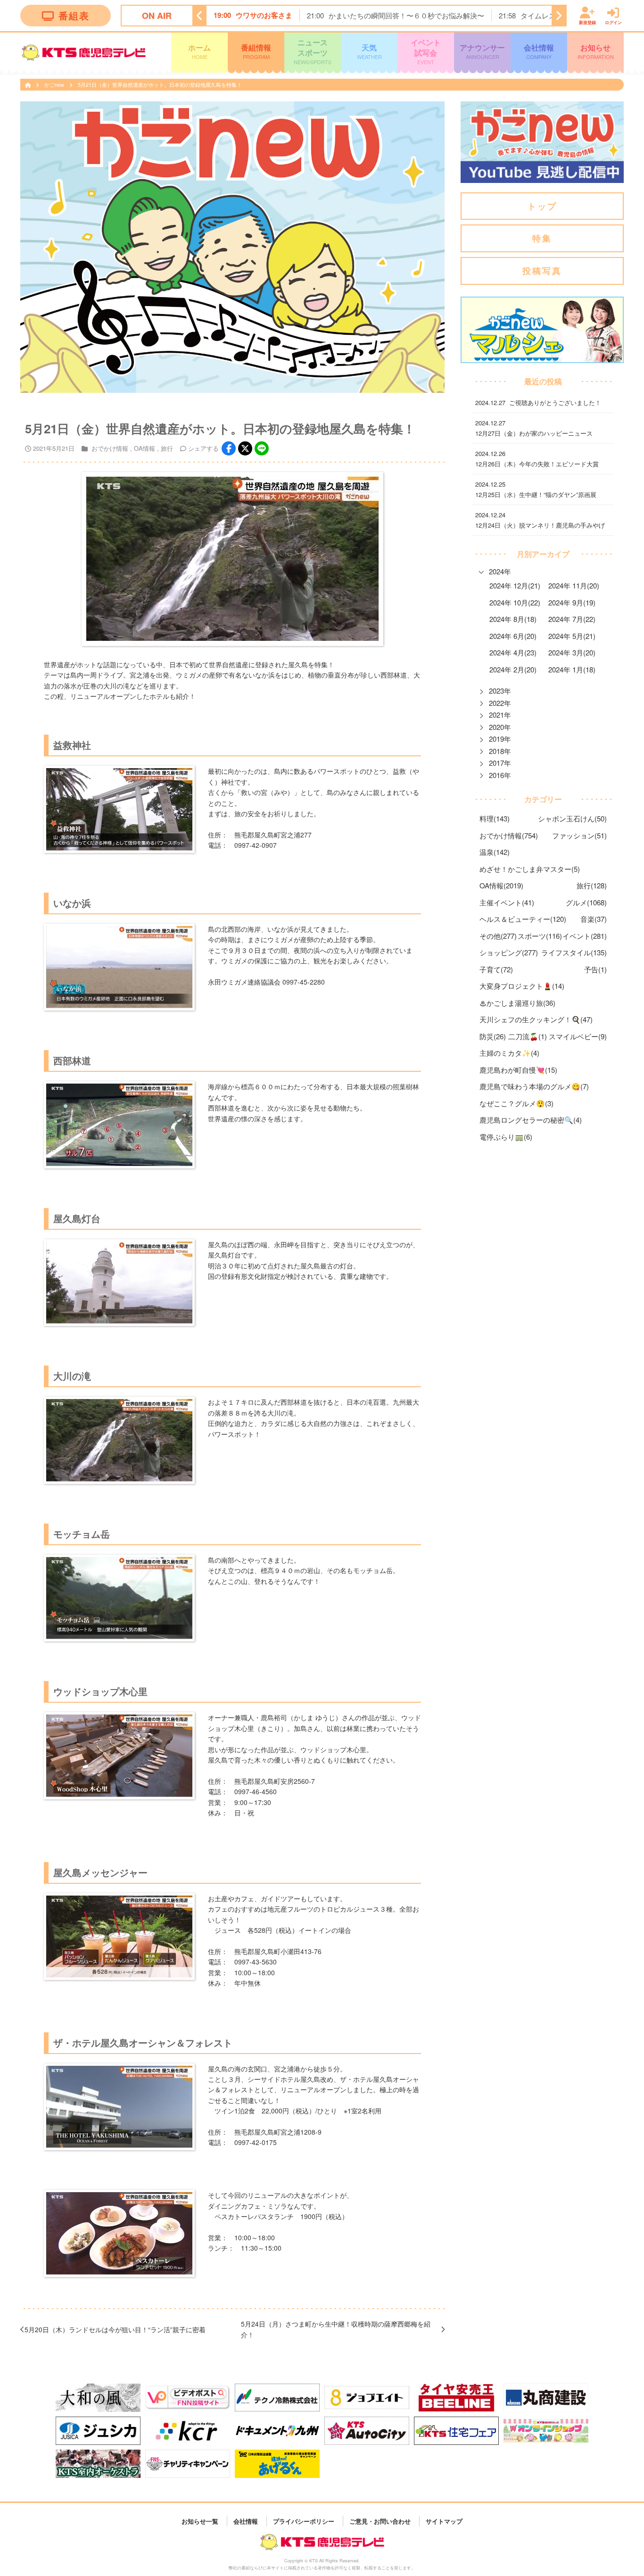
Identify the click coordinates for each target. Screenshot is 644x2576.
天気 (369, 51)
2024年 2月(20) (513, 669)
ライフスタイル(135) (574, 952)
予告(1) (595, 969)
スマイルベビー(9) (578, 1036)
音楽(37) (594, 919)
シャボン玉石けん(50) (572, 818)
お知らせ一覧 (200, 2521)
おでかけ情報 (110, 448)
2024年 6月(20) (513, 636)
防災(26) (493, 1036)
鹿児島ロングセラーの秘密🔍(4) (531, 1120)
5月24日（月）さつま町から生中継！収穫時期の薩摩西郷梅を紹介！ (336, 2329)
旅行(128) (592, 885)
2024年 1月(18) (572, 669)
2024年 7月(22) (572, 619)
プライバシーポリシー (304, 2521)
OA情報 (144, 448)
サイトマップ (444, 2521)
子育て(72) (496, 969)
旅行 (167, 448)
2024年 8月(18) (513, 619)
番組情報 (256, 51)
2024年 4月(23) (513, 652)
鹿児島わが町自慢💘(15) (518, 1070)
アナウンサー (482, 51)
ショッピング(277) (509, 952)
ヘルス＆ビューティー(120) (523, 919)
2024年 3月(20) (572, 652)
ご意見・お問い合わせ (380, 2521)
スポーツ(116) (540, 936)
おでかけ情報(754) (509, 835)
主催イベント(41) (507, 902)
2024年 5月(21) (572, 636)
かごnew (55, 84)
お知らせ (596, 51)
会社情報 (539, 51)
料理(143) (495, 818)
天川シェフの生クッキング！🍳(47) (536, 1019)
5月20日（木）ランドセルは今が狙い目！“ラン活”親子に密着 (115, 2329)
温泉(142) (495, 852)
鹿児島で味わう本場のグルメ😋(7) (534, 1086)
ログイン (613, 22)
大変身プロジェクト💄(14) (522, 986)
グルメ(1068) (586, 902)
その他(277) (498, 936)
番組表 (74, 15)
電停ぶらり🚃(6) (506, 1137)
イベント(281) (585, 936)
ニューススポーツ (313, 51)
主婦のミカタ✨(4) (509, 1053)
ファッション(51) (579, 835)
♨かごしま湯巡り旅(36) (517, 1003)
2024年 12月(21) (515, 585)
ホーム (199, 51)
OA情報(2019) (501, 885)
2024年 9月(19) (572, 602)
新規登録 (587, 22)
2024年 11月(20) (574, 585)
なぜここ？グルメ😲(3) (516, 1103)
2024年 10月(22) (515, 602)
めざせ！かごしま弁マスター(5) (530, 869)
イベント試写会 (426, 51)
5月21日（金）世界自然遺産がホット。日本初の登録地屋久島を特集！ (160, 84)
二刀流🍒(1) (528, 1036)
